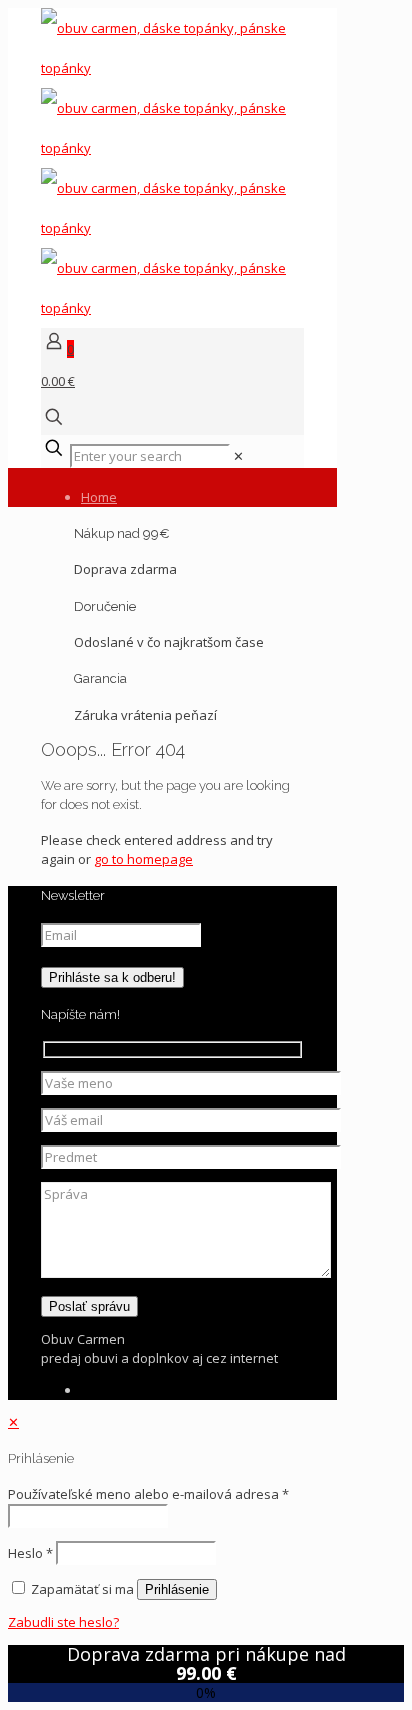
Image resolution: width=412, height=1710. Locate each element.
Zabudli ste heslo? (63, 1622)
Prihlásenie (177, 1589)
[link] (238, 456)
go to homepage (143, 859)
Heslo (30, 1553)
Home (99, 497)
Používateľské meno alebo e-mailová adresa (148, 1494)
